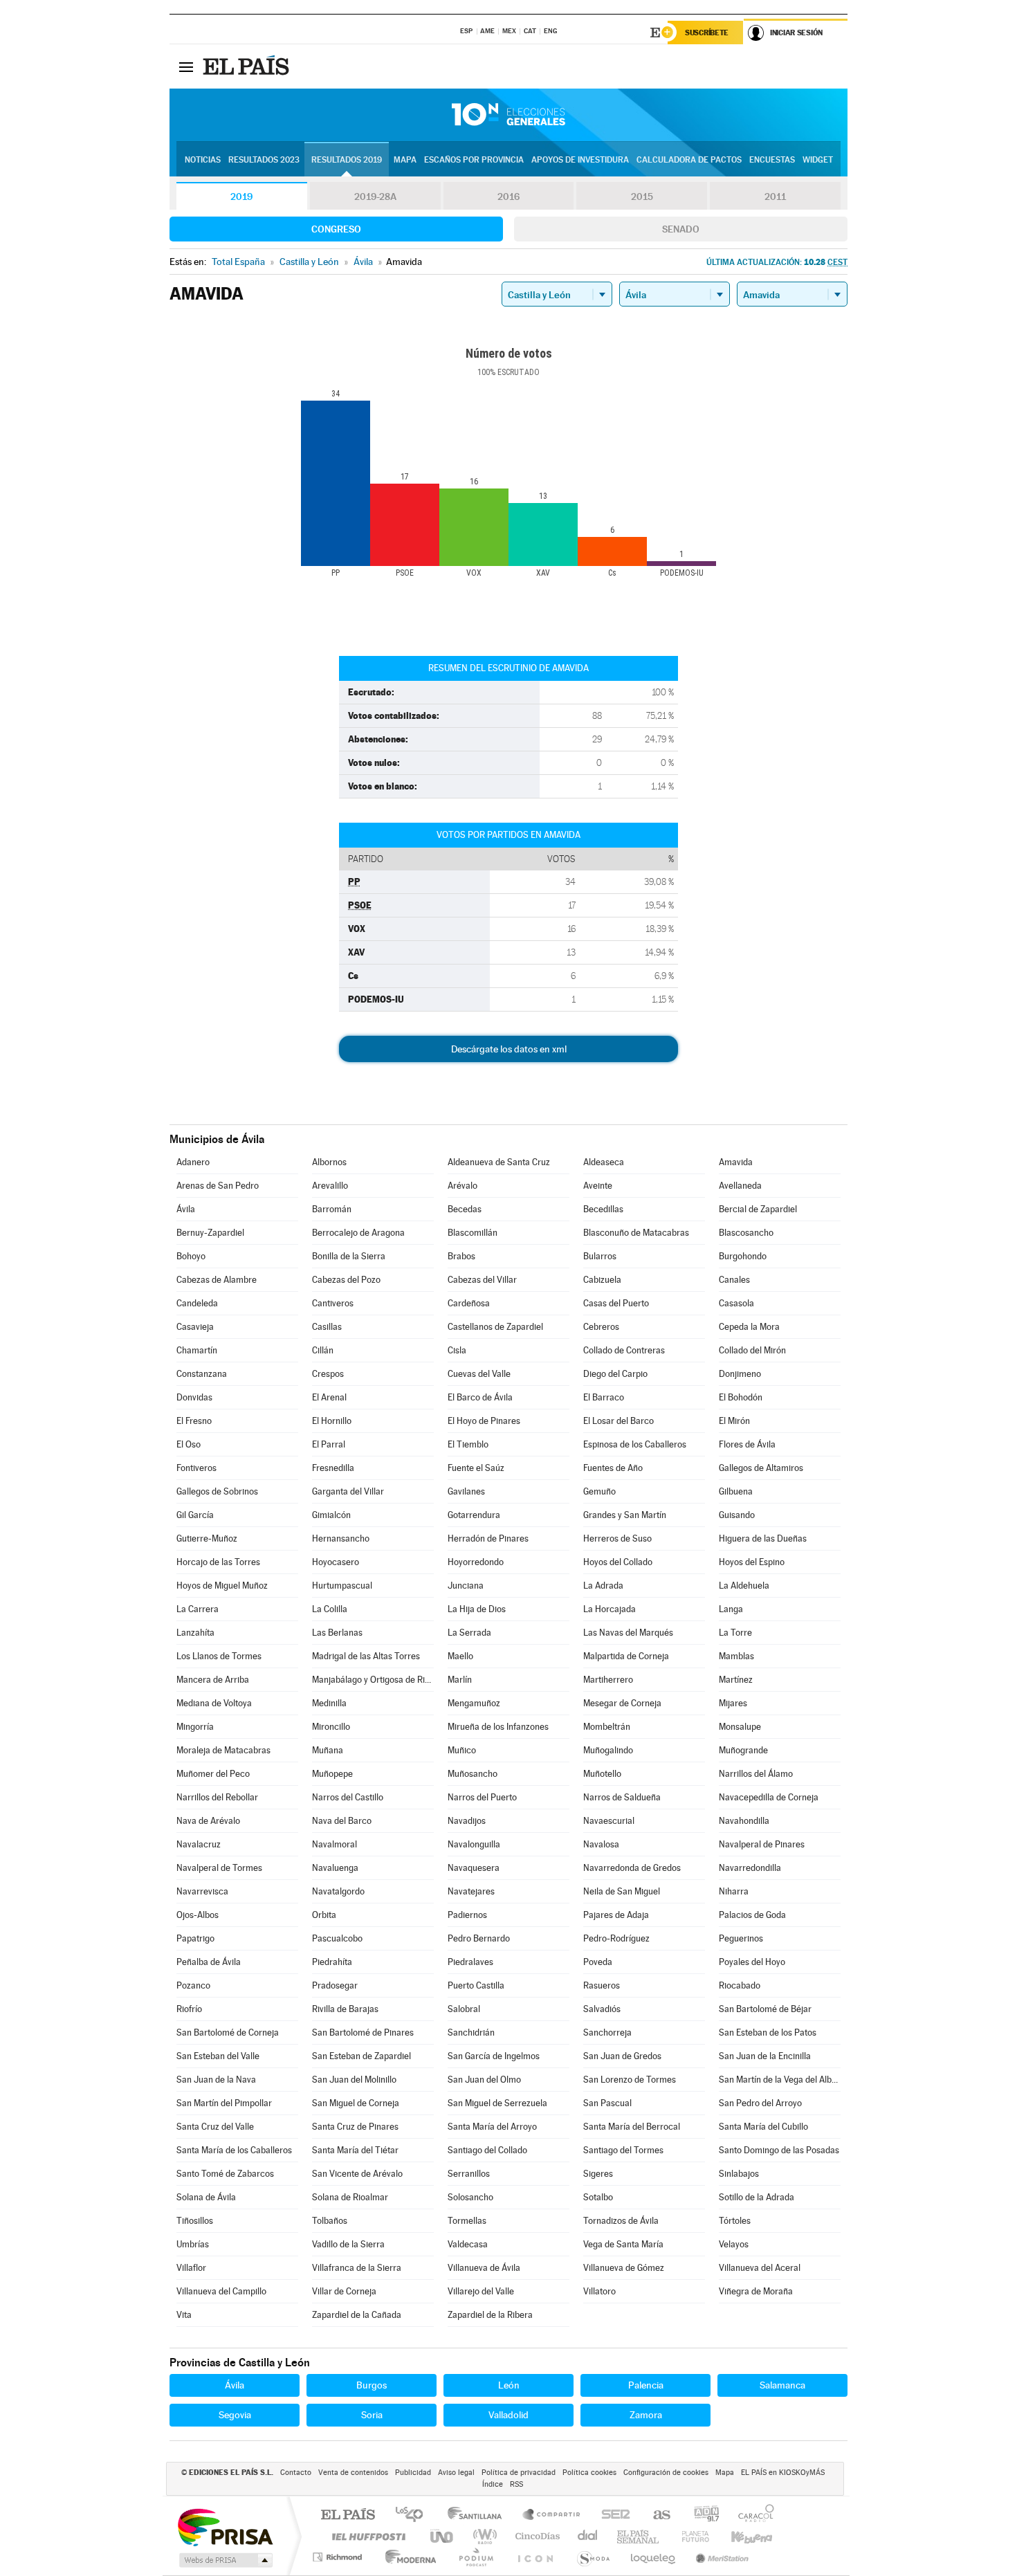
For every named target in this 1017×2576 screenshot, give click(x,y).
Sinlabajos (739, 2174)
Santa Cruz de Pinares (355, 2127)
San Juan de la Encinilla (765, 2056)
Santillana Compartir (552, 2515)
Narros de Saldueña (622, 1797)
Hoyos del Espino (752, 1562)
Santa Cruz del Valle (215, 2127)
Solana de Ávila (206, 2197)
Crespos (328, 1374)
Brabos (461, 1256)
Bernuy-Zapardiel (210, 1233)
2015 (642, 197)
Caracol (752, 2515)
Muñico (462, 1750)
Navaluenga (335, 1868)
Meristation (720, 2557)
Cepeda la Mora (749, 1327)
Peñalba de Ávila (209, 1962)
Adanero (193, 1162)
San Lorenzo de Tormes (630, 2080)
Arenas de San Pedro (218, 1186)
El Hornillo (332, 1421)
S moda (593, 2557)
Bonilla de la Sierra (349, 1256)
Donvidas (194, 1397)
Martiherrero (608, 1680)
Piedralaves (470, 1962)
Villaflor (191, 2268)
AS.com (656, 2515)
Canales (734, 1280)
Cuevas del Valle (479, 1374)
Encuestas (772, 160)
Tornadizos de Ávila (621, 2221)
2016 (508, 197)
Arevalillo (330, 1186)
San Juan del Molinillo (354, 2080)
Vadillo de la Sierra (348, 2244)
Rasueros (602, 1985)
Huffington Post (366, 2536)
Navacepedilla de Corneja (769, 1797)
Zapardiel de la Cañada (357, 2315)
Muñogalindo (608, 1750)
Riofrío (189, 2009)
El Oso (189, 1444)
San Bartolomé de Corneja (228, 2033)
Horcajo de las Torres (218, 1562)
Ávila (186, 1209)
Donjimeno (740, 1374)
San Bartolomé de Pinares (363, 2033)
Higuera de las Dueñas (763, 1538)
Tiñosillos (195, 2221)
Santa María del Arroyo (492, 2127)
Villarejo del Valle (481, 2291)
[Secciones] (186, 66)
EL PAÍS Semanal (639, 2536)
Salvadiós (602, 2009)
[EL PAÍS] (248, 66)
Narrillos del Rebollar (217, 1797)
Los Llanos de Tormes (219, 1656)
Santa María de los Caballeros (234, 2150)
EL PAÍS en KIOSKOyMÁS (783, 2473)
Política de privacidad (519, 2473)
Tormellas (467, 2221)
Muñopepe (332, 1774)
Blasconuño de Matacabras (636, 1233)
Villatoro (599, 2291)
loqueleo (654, 2557)
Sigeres (598, 2174)
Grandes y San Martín (625, 1515)
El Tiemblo (468, 1444)
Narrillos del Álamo (756, 1774)
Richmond (339, 2557)
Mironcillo (331, 1727)
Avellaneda (740, 1186)
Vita (184, 2315)
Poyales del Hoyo (752, 1962)
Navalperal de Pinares (762, 1844)
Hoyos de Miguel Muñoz (222, 1586)
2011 (775, 197)
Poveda (598, 1962)
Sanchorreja (607, 2033)
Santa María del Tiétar (355, 2150)
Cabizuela (602, 1280)
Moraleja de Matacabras (223, 1750)
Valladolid (508, 2415)
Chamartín (197, 1350)
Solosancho (470, 2197)
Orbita (324, 1915)
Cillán (323, 1350)
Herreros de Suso (617, 1538)
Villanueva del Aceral (760, 2268)
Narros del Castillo (348, 1797)
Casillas (327, 1327)
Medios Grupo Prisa (225, 2560)
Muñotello (602, 1774)
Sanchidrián (471, 2033)
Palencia (646, 2385)
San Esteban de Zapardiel (361, 2056)
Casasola (736, 1303)
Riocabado (740, 1985)
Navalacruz (199, 1844)
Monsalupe (740, 1727)
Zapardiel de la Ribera (490, 2315)
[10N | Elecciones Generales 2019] (508, 115)
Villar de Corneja (344, 2291)
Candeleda (197, 1303)
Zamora (646, 2415)
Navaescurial (609, 1821)
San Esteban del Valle (218, 2056)
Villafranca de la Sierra (357, 2268)
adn (701, 2515)
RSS (516, 2484)
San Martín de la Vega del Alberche (780, 2080)
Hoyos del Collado (618, 1562)
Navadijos (467, 1821)
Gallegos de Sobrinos (217, 1491)
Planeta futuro (690, 2536)
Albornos (329, 1162)
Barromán (332, 1209)
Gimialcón (331, 1515)
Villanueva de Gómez (624, 2268)
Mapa (405, 160)
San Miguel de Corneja (356, 2103)
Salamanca (782, 2385)
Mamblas (736, 1656)
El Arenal (329, 1397)
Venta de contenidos (353, 2473)
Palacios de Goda (752, 1915)
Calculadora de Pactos (689, 160)
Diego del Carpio (615, 1374)
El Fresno (194, 1421)
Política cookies (589, 2473)
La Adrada (603, 1586)
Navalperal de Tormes (219, 1868)
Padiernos (467, 1915)
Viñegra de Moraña (756, 2291)
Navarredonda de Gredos (632, 1868)
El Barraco (604, 1397)
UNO (443, 2536)
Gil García (195, 1515)
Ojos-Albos (198, 1915)
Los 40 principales (414, 2515)
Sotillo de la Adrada (757, 2197)
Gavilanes (466, 1491)
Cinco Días (535, 2536)
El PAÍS (348, 2515)
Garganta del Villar (348, 1491)
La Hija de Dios (477, 1609)
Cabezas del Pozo (346, 1280)
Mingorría (195, 1727)
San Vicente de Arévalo (357, 2174)
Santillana (479, 2515)
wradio (483, 2536)
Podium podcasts (475, 2557)
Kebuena (740, 2536)
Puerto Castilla (476, 1985)
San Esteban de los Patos (768, 2033)
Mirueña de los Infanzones (498, 1727)
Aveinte (598, 1186)
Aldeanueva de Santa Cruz (499, 1162)
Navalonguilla (474, 1844)
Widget (818, 160)
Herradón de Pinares (488, 1538)
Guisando (737, 1515)
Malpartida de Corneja (626, 1656)
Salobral (464, 2009)
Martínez (736, 1680)
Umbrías (193, 2244)
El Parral (329, 1444)
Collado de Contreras (624, 1350)
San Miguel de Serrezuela (497, 2103)
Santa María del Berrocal (632, 2127)
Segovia (235, 2415)
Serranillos (469, 2174)
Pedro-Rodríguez (616, 1938)
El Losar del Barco (619, 1421)
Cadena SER (612, 2515)
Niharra (734, 1891)
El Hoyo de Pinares (484, 1421)
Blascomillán (473, 1233)
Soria (372, 2415)
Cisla (457, 1350)
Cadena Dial (588, 2536)
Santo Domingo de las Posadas (779, 2150)
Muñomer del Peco (213, 1774)
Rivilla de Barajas (345, 2009)
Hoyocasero (336, 1562)
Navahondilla (744, 1821)
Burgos (372, 2385)
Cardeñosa (469, 1303)
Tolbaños (330, 2221)
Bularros (600, 1256)
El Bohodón (741, 1397)
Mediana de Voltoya (214, 1703)
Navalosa (601, 1844)
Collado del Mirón (752, 1350)
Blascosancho (746, 1233)
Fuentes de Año (613, 1468)
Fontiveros (196, 1468)
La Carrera (198, 1609)
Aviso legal (456, 2473)
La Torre (735, 1633)
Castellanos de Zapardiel (495, 1327)
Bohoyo (191, 1256)
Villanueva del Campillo (221, 2291)
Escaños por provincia (474, 160)
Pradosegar (335, 1985)
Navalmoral (335, 1844)
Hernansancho (341, 1538)
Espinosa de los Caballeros (635, 1444)
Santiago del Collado (487, 2150)
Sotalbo (598, 2197)
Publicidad (413, 2473)
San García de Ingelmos (494, 2056)
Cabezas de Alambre (217, 1280)
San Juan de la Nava (216, 2080)
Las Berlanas (337, 1633)
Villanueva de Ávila (484, 2268)
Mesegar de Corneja (622, 1703)
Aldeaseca (604, 1162)
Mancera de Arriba (213, 1680)
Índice (493, 2484)
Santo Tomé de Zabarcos (225, 2174)
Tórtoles (735, 2221)
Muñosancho (473, 1774)
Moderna (407, 2557)
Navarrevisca (202, 1891)
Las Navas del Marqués (628, 1633)
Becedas (465, 1209)
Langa (731, 1609)
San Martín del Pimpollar (224, 2103)
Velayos (734, 2244)
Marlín (460, 1680)
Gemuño (599, 1491)
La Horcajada (610, 1609)
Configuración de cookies (666, 2473)
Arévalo (462, 1186)
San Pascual (607, 2103)
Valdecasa (468, 2244)
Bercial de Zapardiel (758, 1209)
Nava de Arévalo (208, 1821)
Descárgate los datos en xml (509, 1049)
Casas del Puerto (616, 1303)
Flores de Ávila (747, 1444)
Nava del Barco (342, 1821)
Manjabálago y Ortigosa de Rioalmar (373, 1680)
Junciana (466, 1586)
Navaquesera (474, 1868)
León (509, 2385)
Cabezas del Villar (482, 1280)
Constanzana (202, 1374)
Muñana (328, 1750)
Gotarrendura (474, 1515)
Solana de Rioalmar (350, 2197)
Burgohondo (743, 1256)
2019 (241, 197)
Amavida (736, 1162)
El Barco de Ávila (480, 1397)
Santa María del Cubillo (763, 2127)
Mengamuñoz (474, 1703)
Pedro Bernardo (479, 1938)
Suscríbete (707, 33)
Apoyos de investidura (580, 160)
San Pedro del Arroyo (760, 2103)
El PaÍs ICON (535, 2557)
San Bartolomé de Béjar (765, 2009)
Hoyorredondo (476, 1562)
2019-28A (375, 197)
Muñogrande (743, 1750)
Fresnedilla (333, 1468)
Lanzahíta (195, 1633)
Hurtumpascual (342, 1586)
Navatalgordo (338, 1891)
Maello (460, 1656)
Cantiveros (333, 1303)
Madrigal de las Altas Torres (366, 1656)
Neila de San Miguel (622, 1891)
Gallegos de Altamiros (761, 1468)
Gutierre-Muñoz (207, 1538)
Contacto (296, 2473)
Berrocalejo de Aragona (358, 1233)
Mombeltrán (607, 1727)
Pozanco (193, 1985)
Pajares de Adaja (616, 1915)
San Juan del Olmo (484, 2080)
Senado (681, 229)
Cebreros (601, 1327)
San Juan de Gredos (622, 2056)
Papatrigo (195, 1938)
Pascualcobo (337, 1938)
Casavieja (195, 1327)
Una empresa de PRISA (225, 2527)
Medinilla (329, 1703)
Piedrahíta (332, 1962)
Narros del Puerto (482, 1797)
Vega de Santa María (623, 2244)
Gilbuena (736, 1491)
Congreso (336, 229)
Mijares (733, 1703)
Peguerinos (741, 1938)
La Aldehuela (744, 1586)
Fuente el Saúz (476, 1468)
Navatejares (471, 1891)
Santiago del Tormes (623, 2150)
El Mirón (734, 1421)
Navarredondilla (750, 1868)
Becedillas (603, 1209)
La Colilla (330, 1609)
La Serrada (469, 1633)
